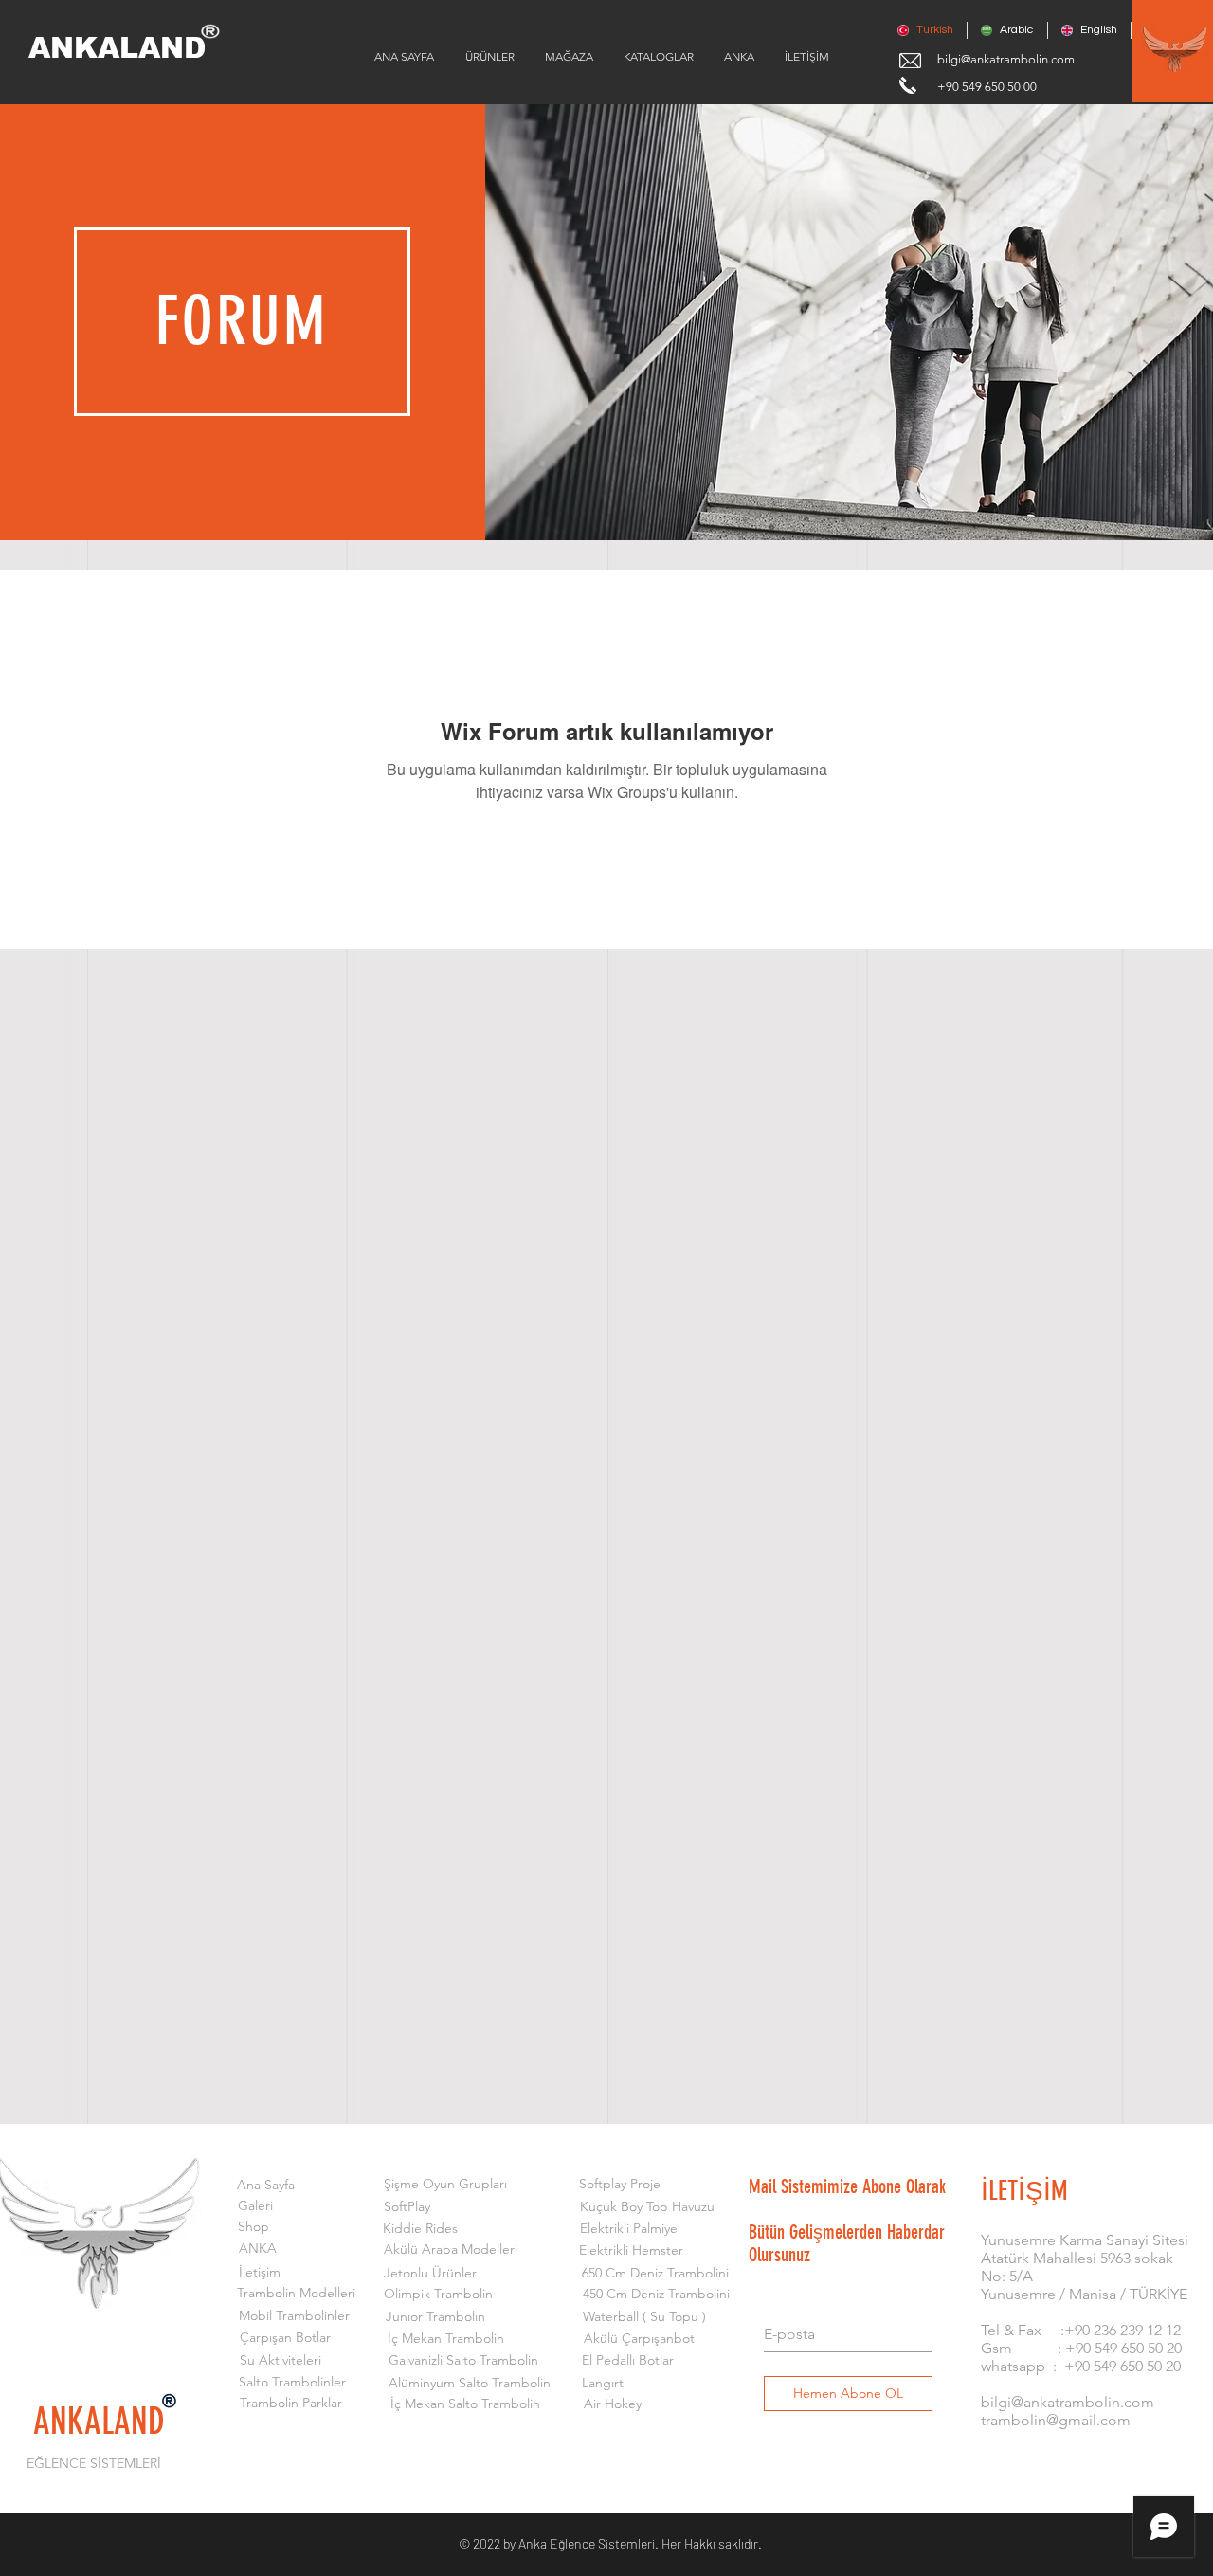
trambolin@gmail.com (1056, 2420)
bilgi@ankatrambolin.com (1006, 59)
